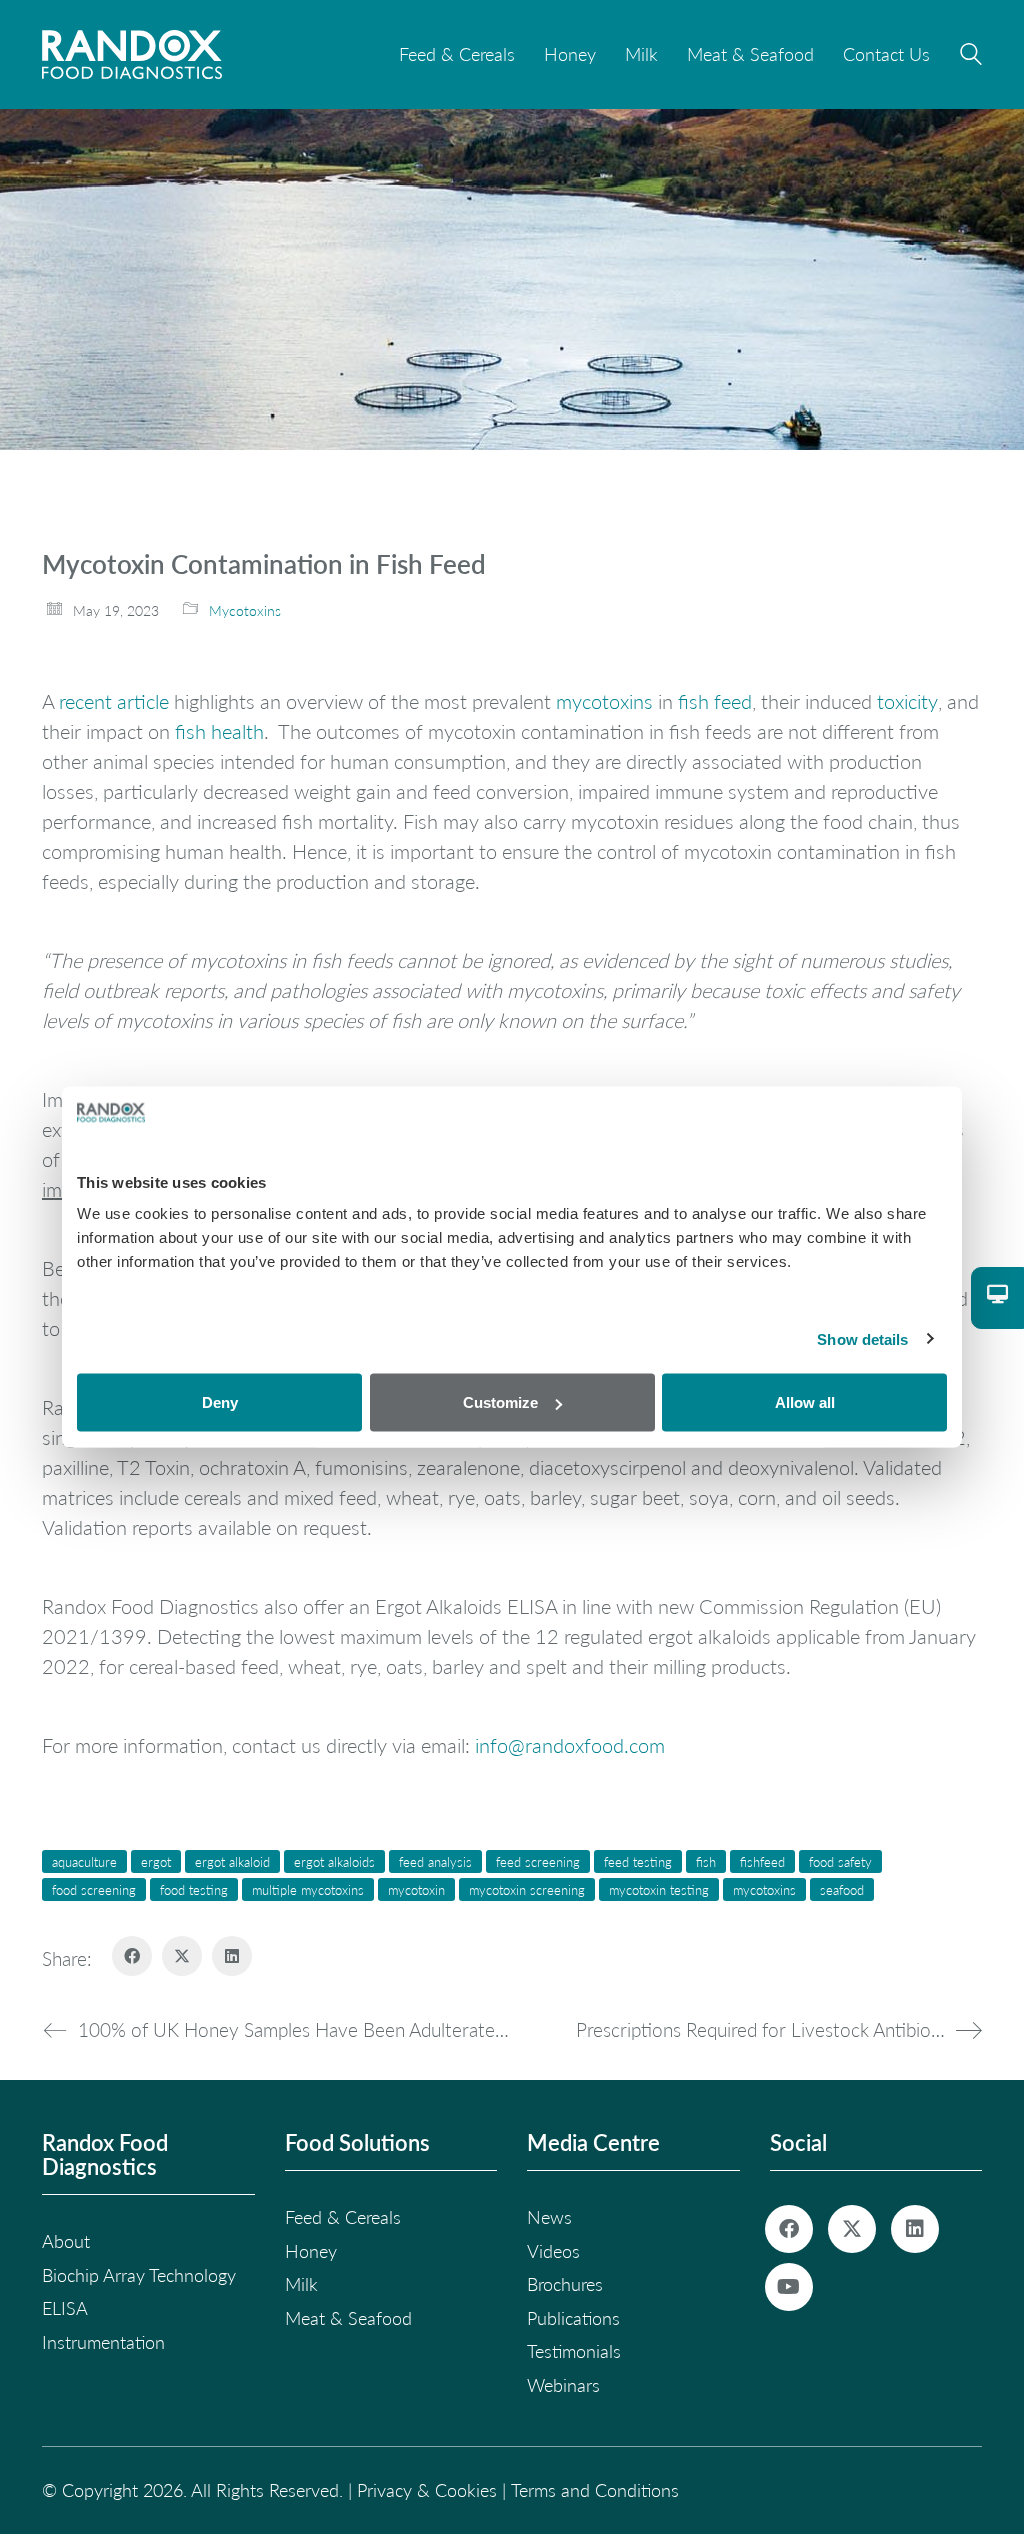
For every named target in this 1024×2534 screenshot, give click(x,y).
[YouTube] (789, 2287)
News (549, 2217)
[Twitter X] (182, 1956)
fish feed (715, 701)
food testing (194, 1889)
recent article (114, 701)
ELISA (65, 2308)
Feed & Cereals (343, 2217)
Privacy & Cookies (427, 2490)
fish (190, 731)
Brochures (565, 2284)
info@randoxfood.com (570, 1745)
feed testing (638, 1861)
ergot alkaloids (334, 1861)
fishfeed (762, 1861)
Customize (500, 1402)
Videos (553, 2251)
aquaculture (84, 1861)
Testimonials (574, 2351)
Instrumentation (103, 2342)
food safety (840, 1861)
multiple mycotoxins (308, 1889)
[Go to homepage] (132, 54)
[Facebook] (132, 1956)
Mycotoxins (245, 610)
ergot (156, 1861)
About (66, 2241)
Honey (311, 2251)
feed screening (538, 1861)
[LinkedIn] (232, 1956)
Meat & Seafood (348, 2318)
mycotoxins (604, 701)
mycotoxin (416, 1889)
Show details (862, 1338)
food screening (94, 1889)
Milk (301, 2284)
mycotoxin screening (527, 1889)
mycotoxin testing (659, 1889)
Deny (220, 1402)
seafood (842, 1889)
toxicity (907, 701)
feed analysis (435, 1861)
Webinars (563, 2385)
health (237, 731)
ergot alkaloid (232, 1861)
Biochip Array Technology (139, 2275)
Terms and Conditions (595, 2490)
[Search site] (971, 57)
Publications (573, 2318)
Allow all (805, 1402)
